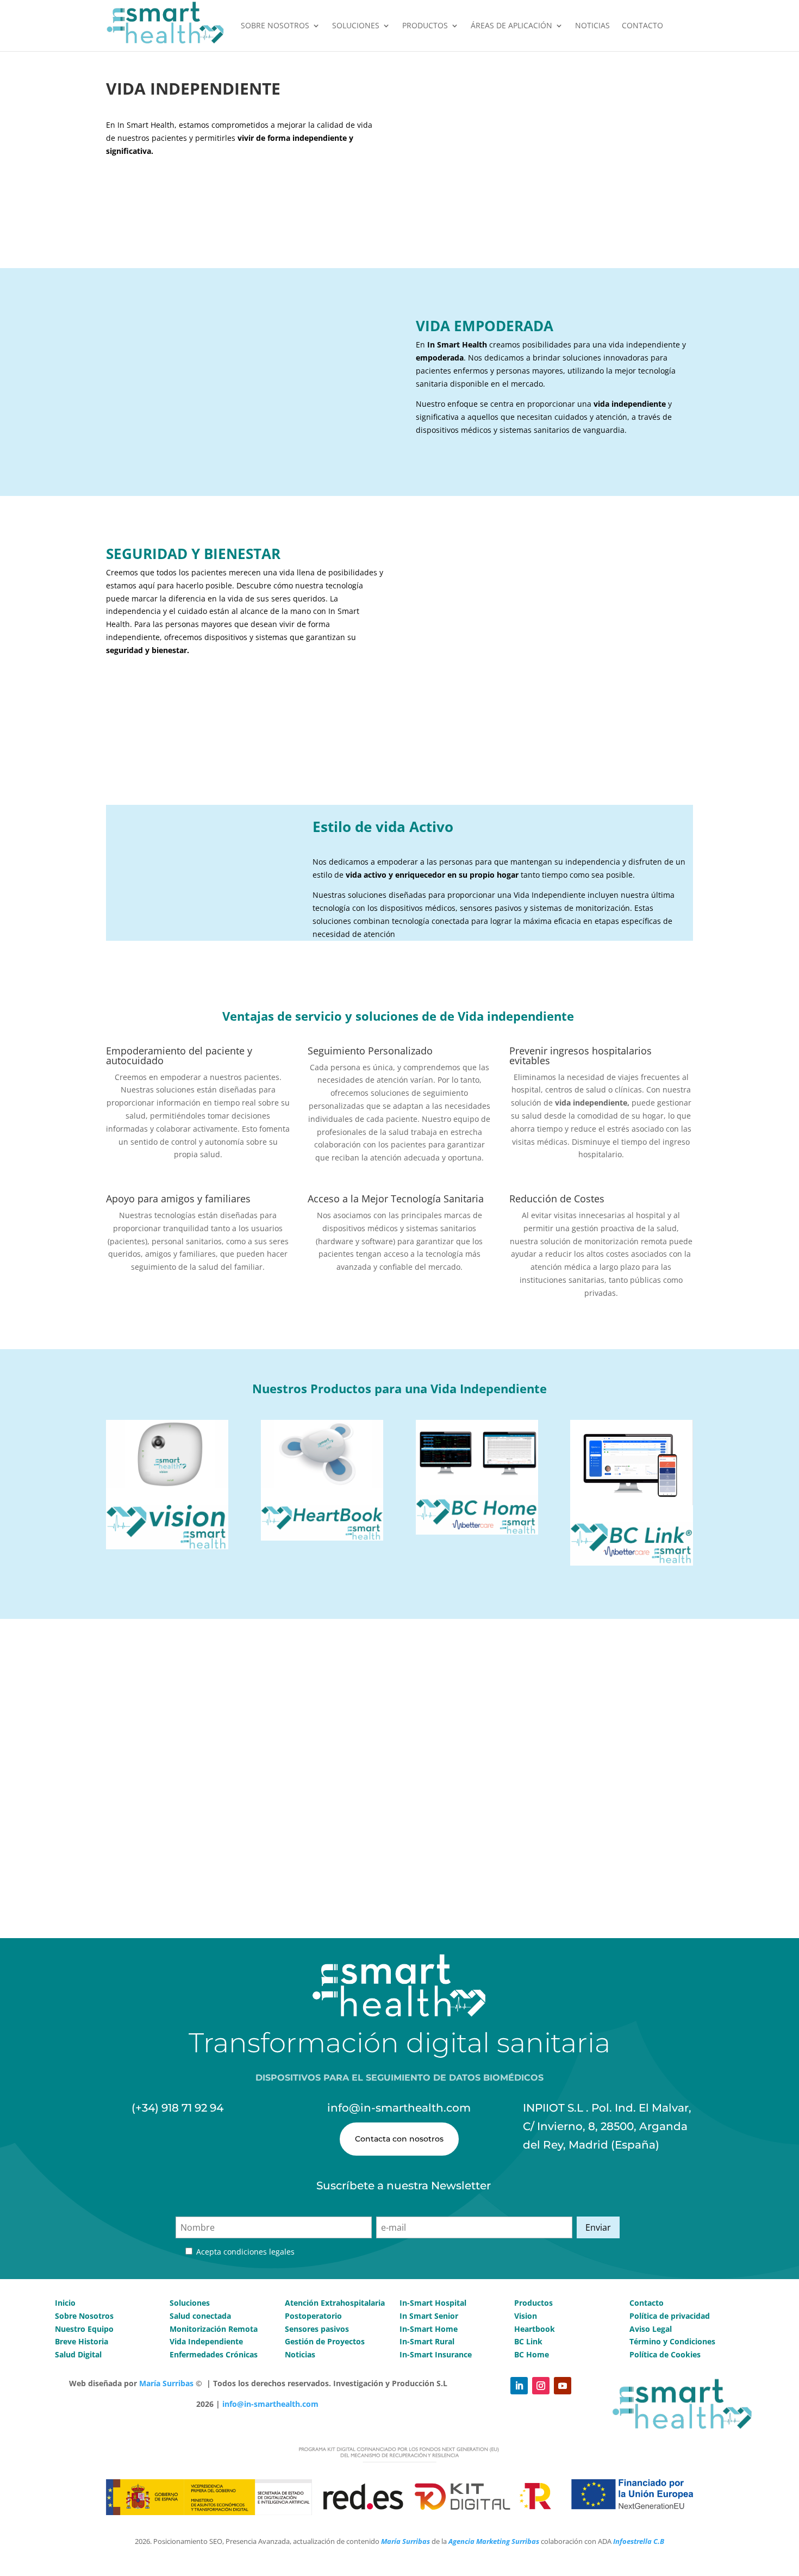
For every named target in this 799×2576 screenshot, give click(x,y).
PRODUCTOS (425, 25)
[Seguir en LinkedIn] (519, 2386)
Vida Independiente (206, 2341)
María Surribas (166, 2383)
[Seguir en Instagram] (541, 2386)
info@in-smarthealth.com (270, 2404)
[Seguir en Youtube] (563, 2386)
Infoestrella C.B (639, 2541)
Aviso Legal (652, 2329)
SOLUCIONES (356, 25)
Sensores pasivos (317, 2329)
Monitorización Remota (214, 2329)
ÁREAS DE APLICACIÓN (511, 25)
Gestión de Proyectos (325, 2341)
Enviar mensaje (643, 1880)
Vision (526, 2316)
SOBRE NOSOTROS (275, 25)
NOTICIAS (592, 25)
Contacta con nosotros (399, 2139)
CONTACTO (642, 25)
